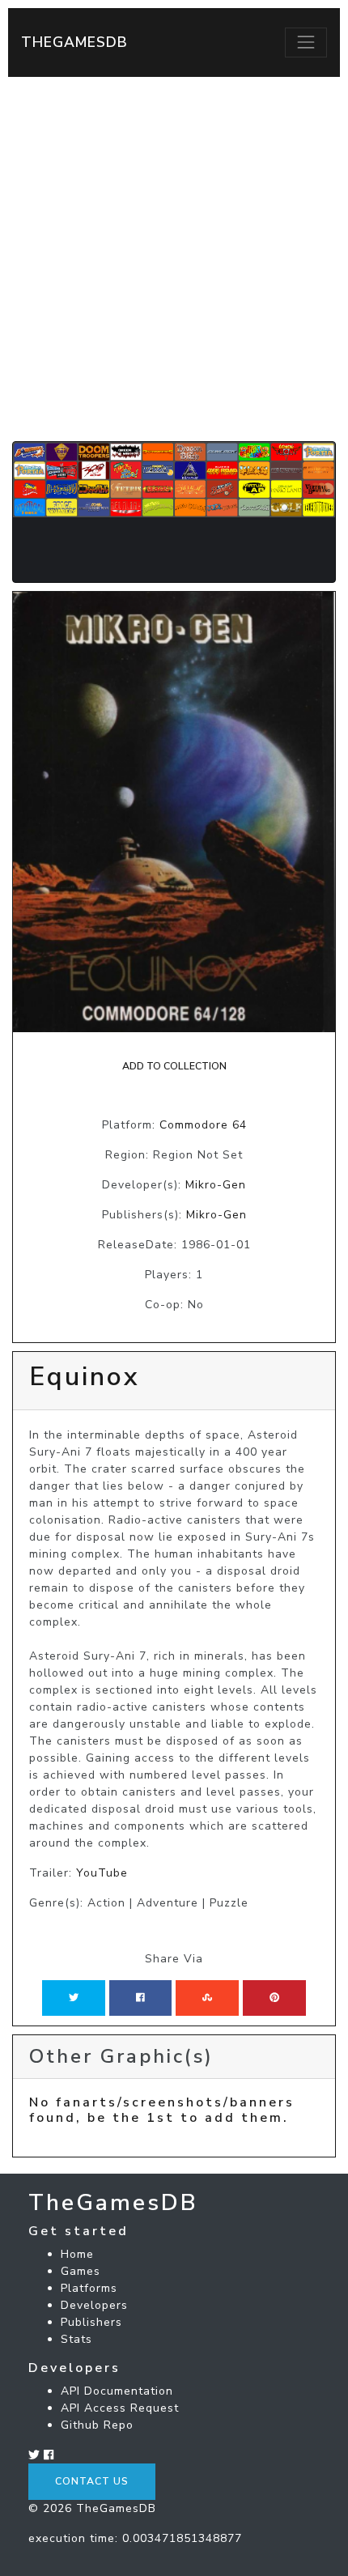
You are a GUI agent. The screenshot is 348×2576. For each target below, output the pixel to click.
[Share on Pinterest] (274, 1998)
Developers (94, 2305)
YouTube (102, 1873)
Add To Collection (174, 1066)
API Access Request (120, 2408)
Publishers (91, 2322)
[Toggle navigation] (306, 42)
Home (77, 2254)
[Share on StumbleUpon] (207, 1998)
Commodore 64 (203, 1125)
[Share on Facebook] (140, 1998)
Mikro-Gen (216, 1185)
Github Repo (97, 2425)
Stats (76, 2339)
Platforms (89, 2288)
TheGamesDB (74, 42)
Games (81, 2271)
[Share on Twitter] (74, 1998)
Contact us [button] (92, 2481)
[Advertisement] (174, 259)
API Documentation (117, 2391)
